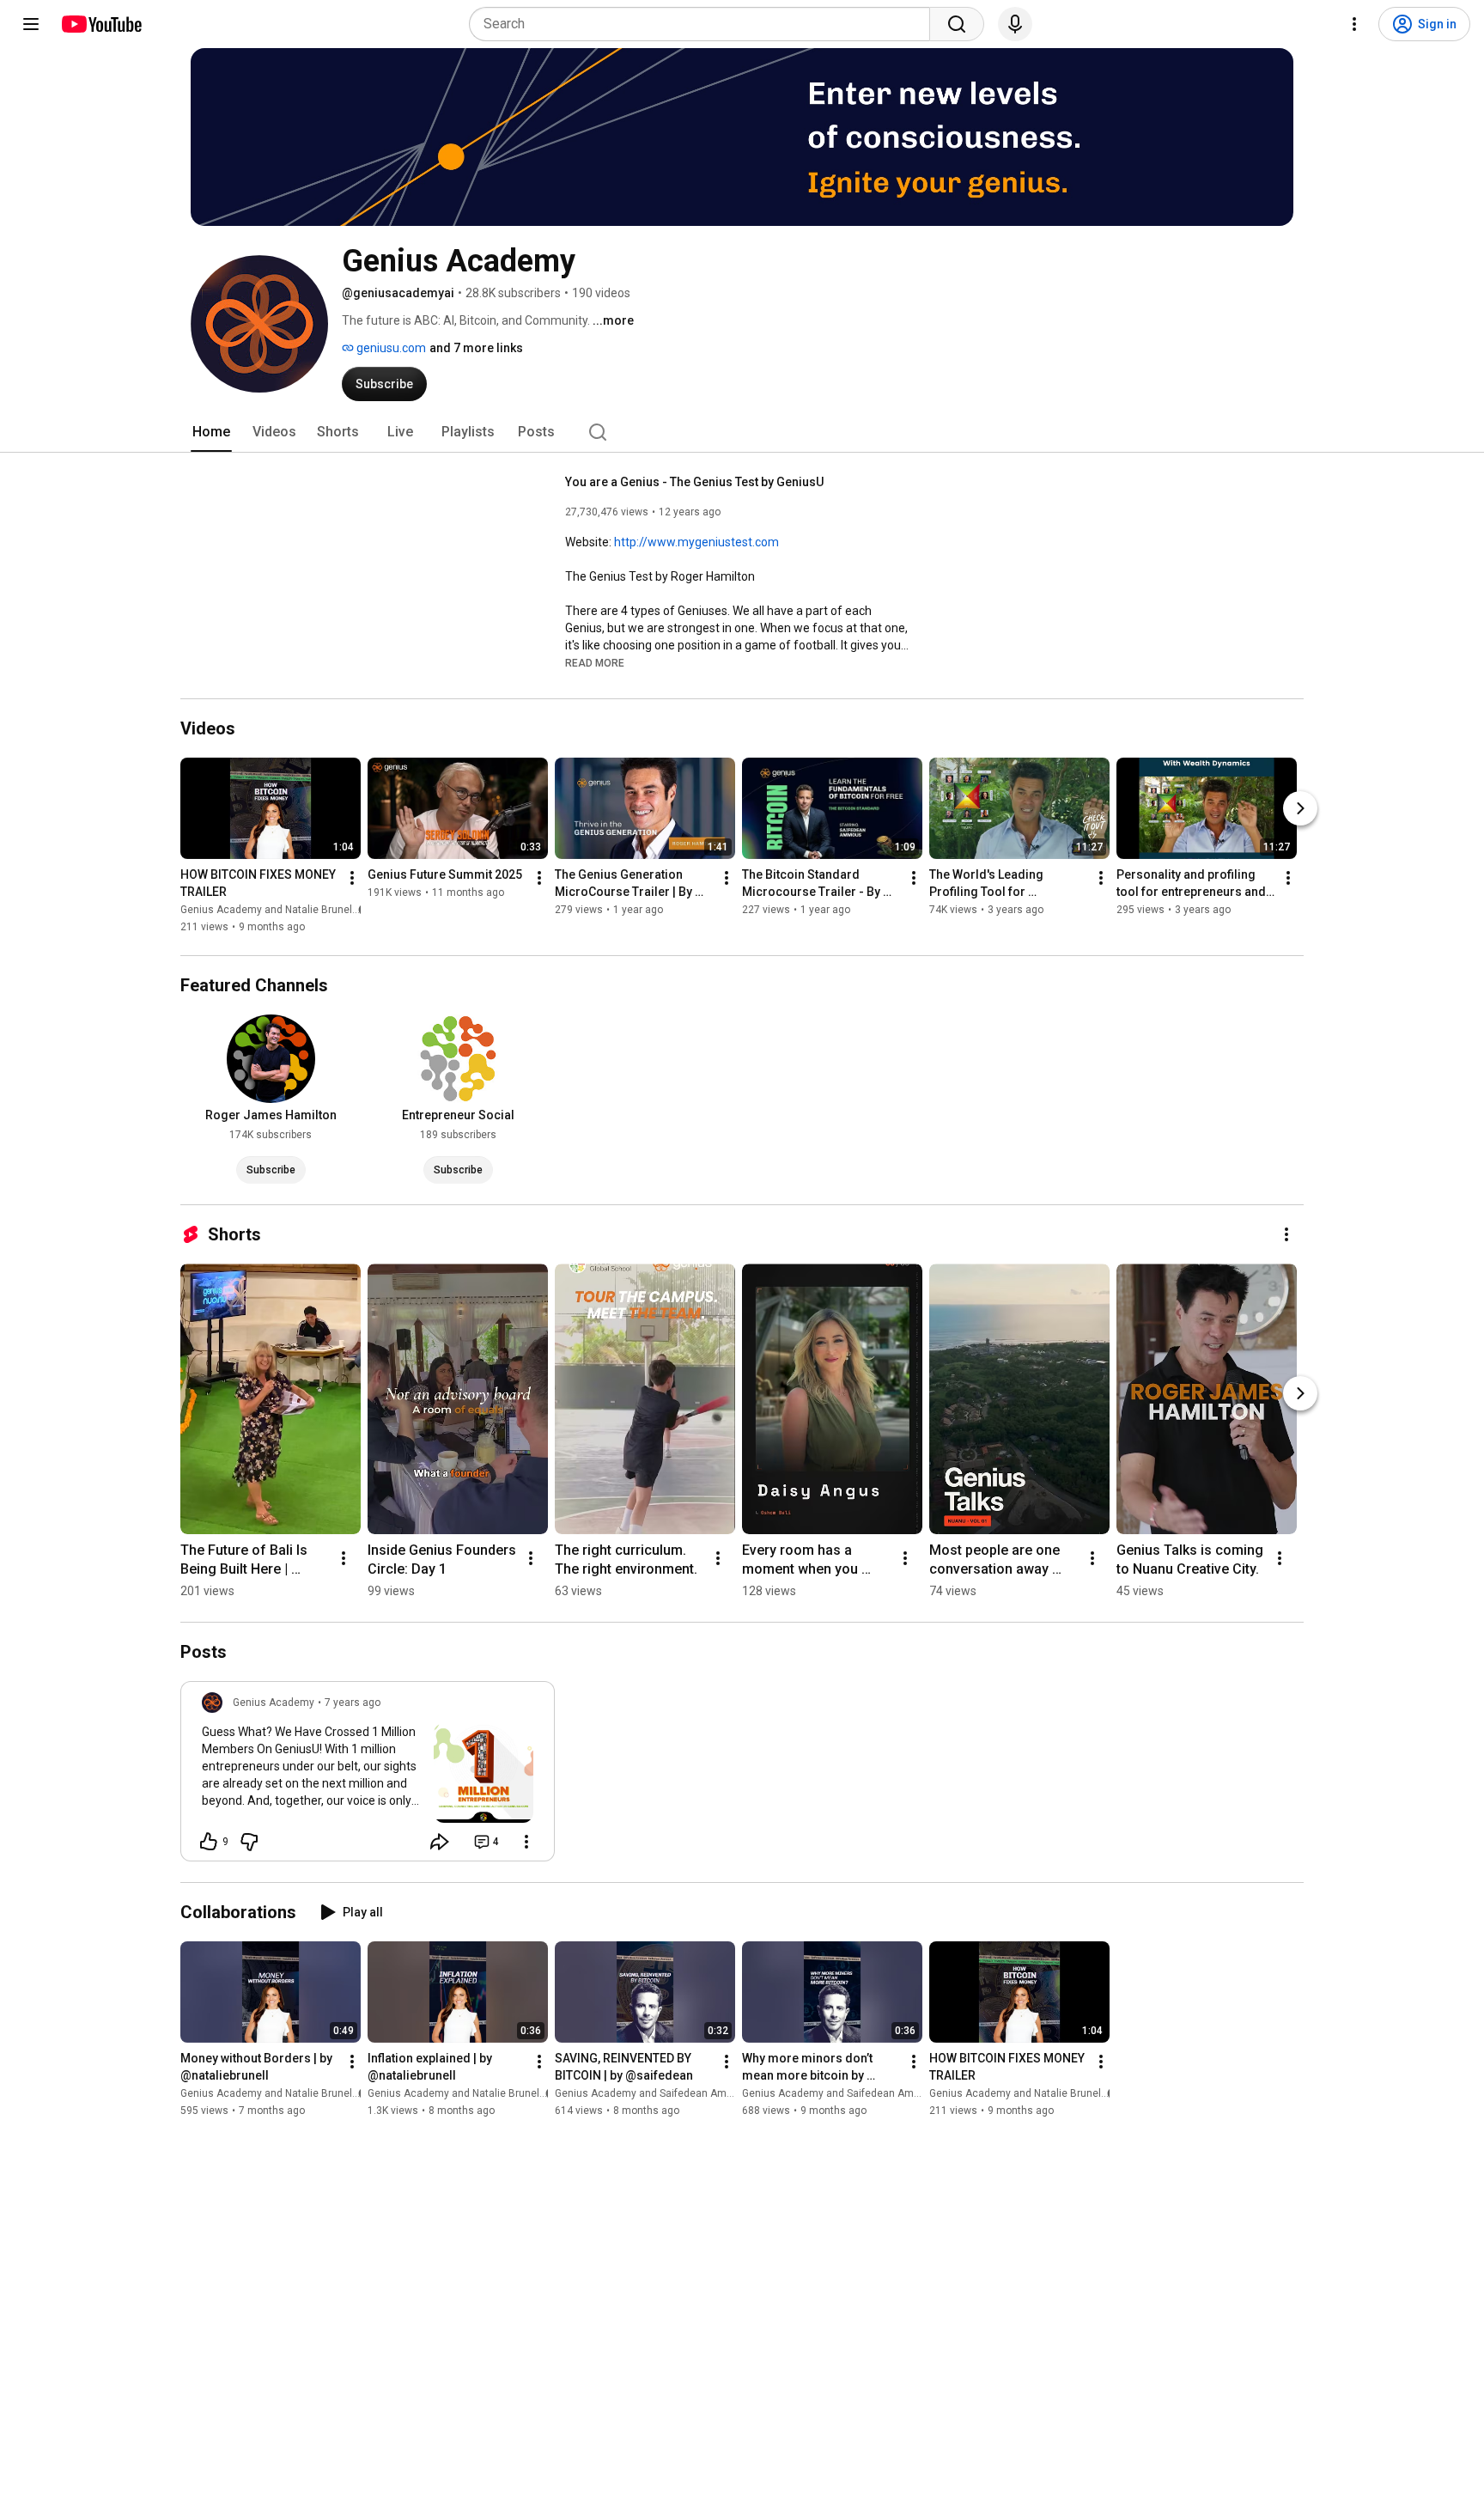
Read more (595, 663)
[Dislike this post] (249, 1842)
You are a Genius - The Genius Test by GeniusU (694, 482)
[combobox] (705, 24)
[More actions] (352, 878)
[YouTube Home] (101, 24)
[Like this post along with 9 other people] (209, 1842)
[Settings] (1354, 24)
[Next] (1300, 808)
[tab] (211, 432)
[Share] (440, 1842)
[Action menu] (526, 1842)
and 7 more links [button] (476, 348)
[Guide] (31, 24)
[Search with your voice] (1015, 24)
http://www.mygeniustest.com (696, 542)
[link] (368, 1776)
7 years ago (353, 1703)
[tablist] (742, 432)
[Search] (957, 24)
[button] (595, 662)
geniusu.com (390, 348)
